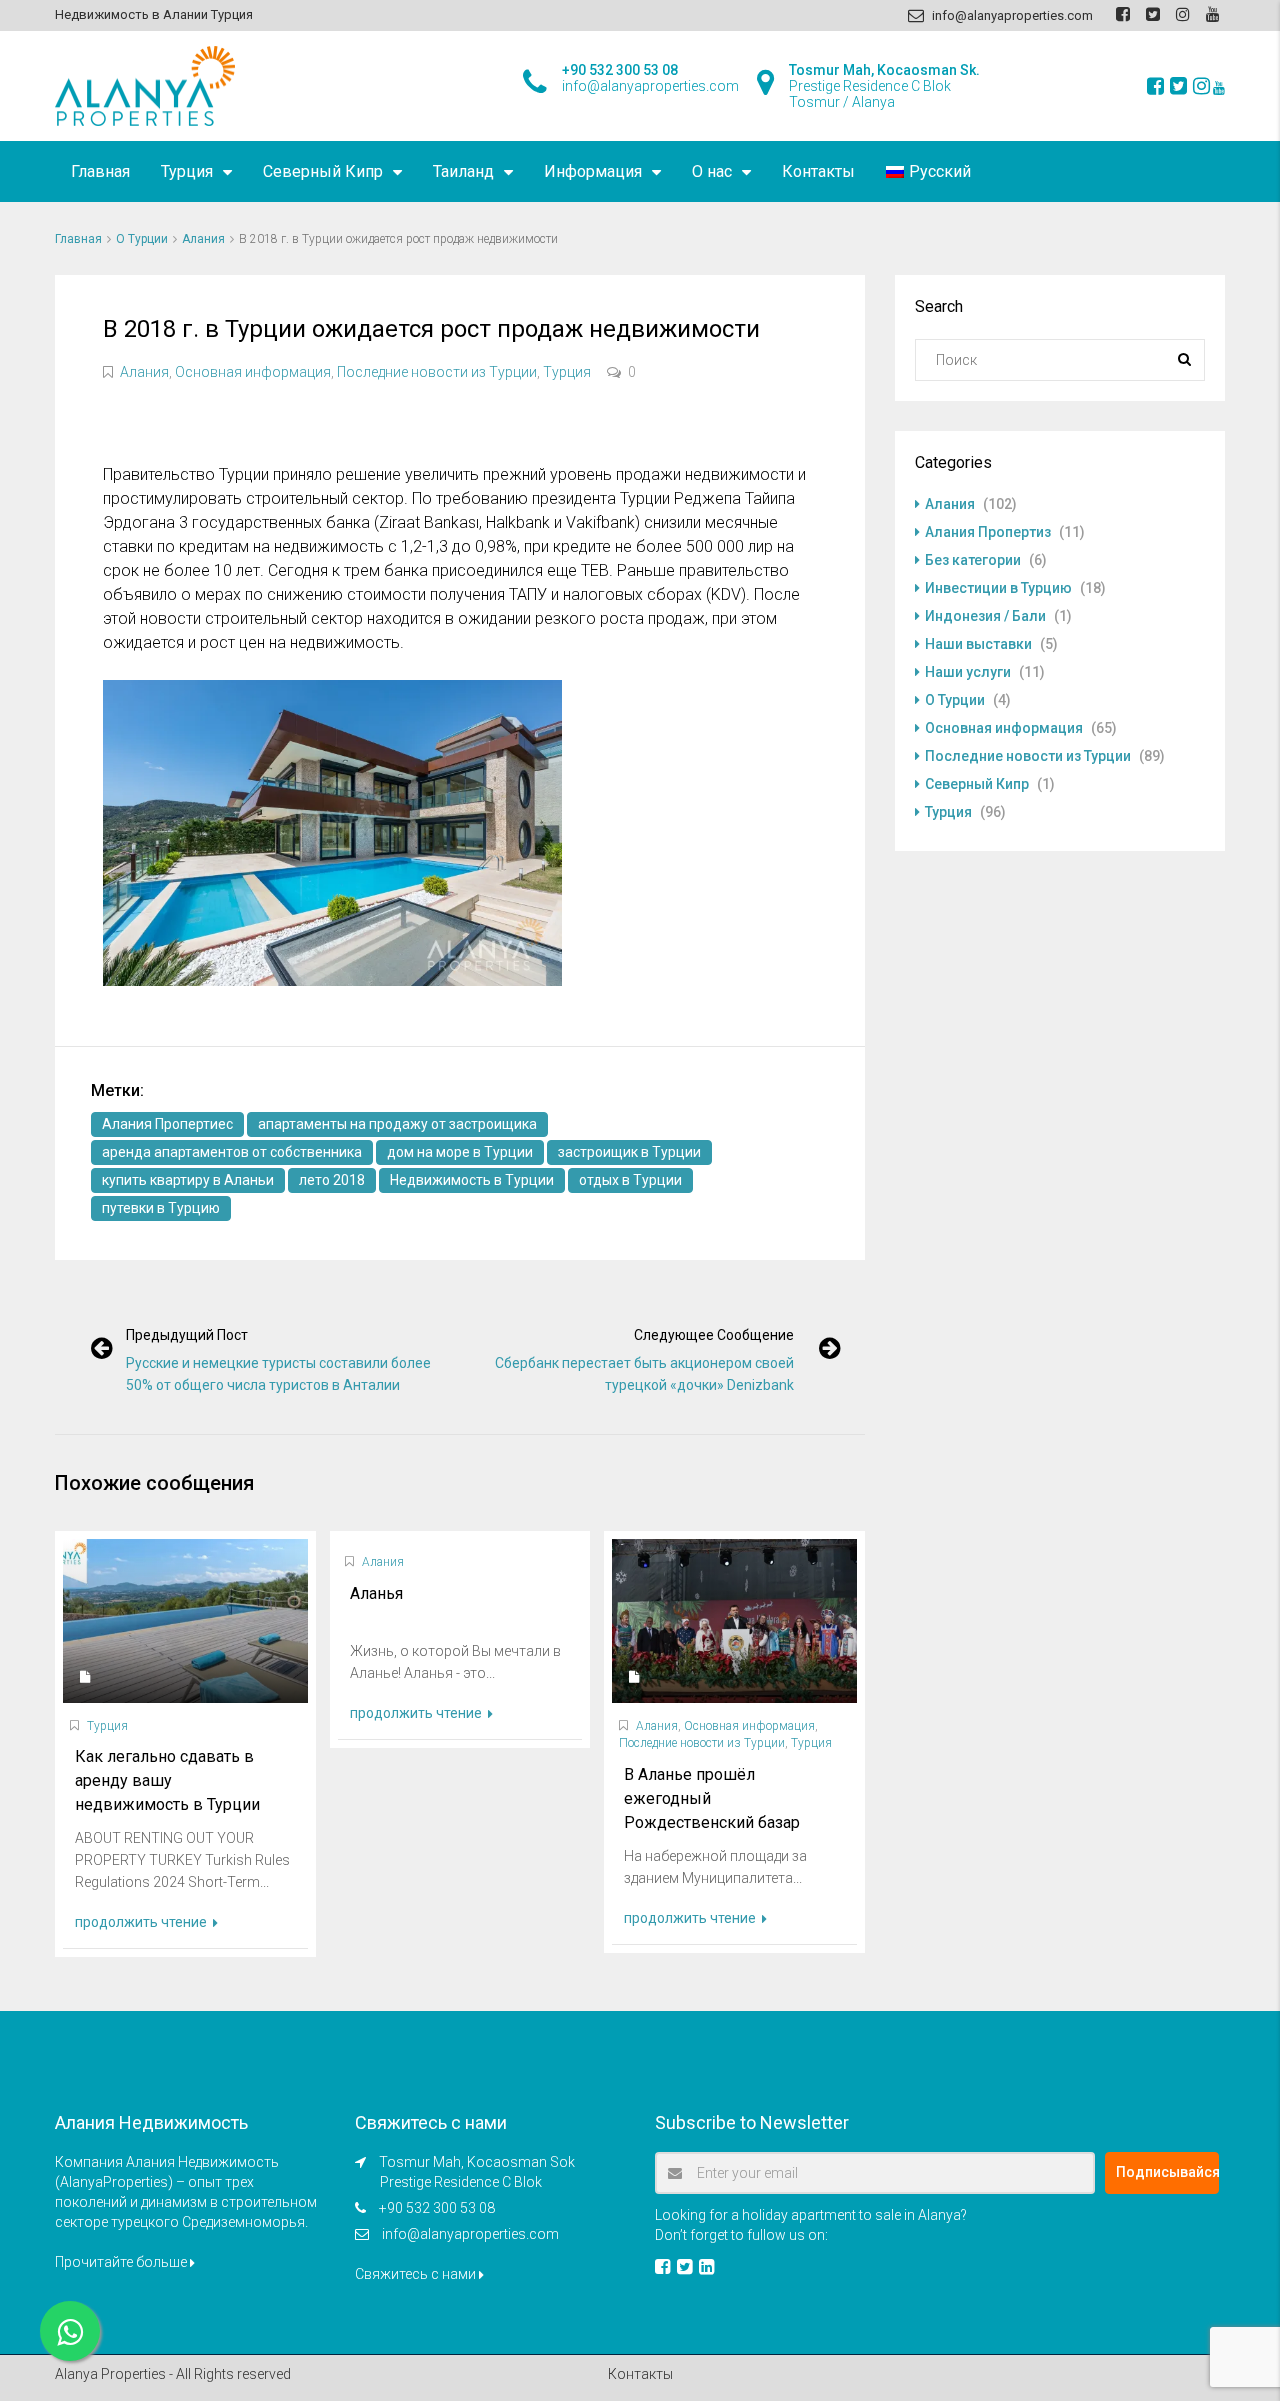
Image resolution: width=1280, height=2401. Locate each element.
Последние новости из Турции (437, 372)
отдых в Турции (630, 1180)
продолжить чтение (142, 1922)
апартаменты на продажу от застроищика (397, 1124)
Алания (203, 239)
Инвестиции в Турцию (998, 588)
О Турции (142, 239)
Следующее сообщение (714, 1335)
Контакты (818, 171)
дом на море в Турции (460, 1152)
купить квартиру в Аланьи (188, 1180)
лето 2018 (332, 1180)
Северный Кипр (323, 171)
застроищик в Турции (629, 1152)
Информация (593, 171)
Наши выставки (978, 644)
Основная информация (253, 372)
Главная (100, 171)
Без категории (973, 560)
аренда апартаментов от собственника (232, 1152)
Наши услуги (968, 672)
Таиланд (463, 171)
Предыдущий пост (187, 1335)
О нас (712, 171)
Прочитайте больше (122, 2262)
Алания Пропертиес (167, 1124)
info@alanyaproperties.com (470, 2234)
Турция (187, 171)
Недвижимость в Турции (472, 1180)
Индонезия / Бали (985, 616)
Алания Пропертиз (988, 532)
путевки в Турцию (161, 1208)
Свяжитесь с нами (417, 2274)
